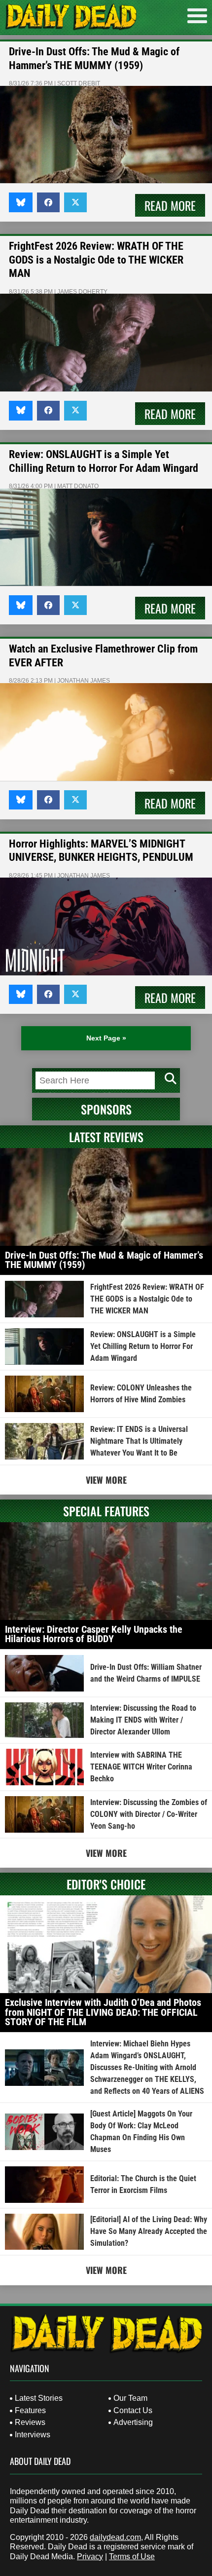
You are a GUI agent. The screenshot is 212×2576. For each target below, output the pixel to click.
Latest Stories (39, 2398)
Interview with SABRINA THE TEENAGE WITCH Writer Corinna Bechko (141, 1767)
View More (106, 1480)
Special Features (106, 1511)
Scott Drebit (79, 83)
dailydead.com (115, 2537)
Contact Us (133, 2410)
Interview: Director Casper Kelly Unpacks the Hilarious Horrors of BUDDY (94, 1634)
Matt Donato (78, 486)
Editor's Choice (106, 1884)
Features (30, 2410)
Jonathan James (84, 681)
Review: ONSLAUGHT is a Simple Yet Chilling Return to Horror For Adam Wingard (143, 1346)
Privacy (90, 2557)
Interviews (33, 2435)
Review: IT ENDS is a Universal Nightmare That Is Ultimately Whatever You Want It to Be (139, 1441)
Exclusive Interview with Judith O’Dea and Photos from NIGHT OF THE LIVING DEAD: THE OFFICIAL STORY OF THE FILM (103, 2012)
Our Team (130, 2398)
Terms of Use (132, 2557)
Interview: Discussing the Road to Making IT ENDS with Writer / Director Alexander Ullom (143, 1720)
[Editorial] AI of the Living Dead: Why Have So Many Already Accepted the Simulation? (149, 2231)
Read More (170, 205)
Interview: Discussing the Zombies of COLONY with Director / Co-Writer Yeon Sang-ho (149, 1814)
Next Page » (106, 1038)
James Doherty (82, 292)
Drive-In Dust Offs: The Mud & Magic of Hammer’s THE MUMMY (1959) (104, 1260)
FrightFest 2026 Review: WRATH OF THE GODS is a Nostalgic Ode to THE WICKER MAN (96, 260)
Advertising (133, 2422)
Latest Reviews (106, 1137)
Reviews (30, 2422)
